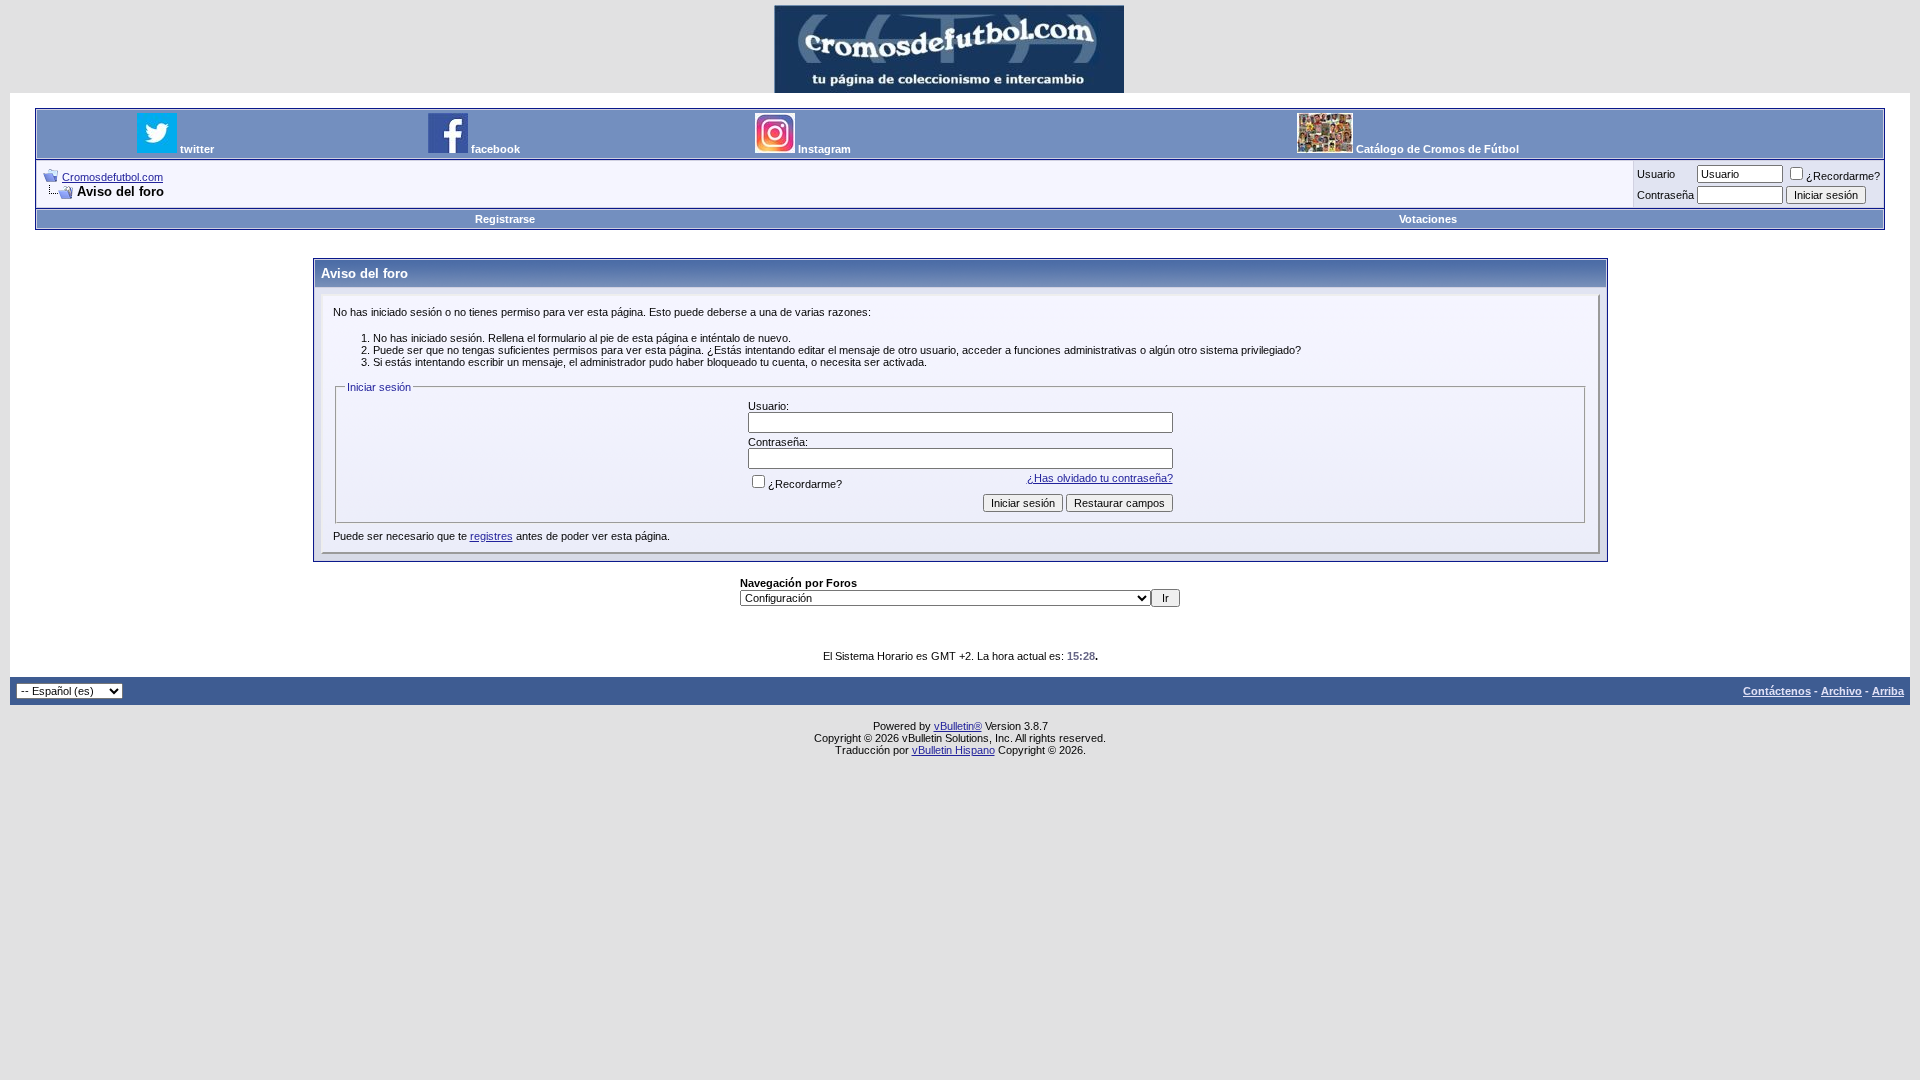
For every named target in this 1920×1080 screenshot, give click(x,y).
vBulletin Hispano (953, 750)
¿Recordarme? (1843, 176)
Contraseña (1665, 195)
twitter (197, 149)
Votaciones (1428, 219)
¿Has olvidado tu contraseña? (1100, 478)
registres (491, 536)
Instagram (824, 149)
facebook (495, 149)
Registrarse (505, 219)
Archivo (1841, 691)
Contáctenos (1777, 691)
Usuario (1656, 174)
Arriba (1888, 691)
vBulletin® (958, 726)
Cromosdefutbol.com (112, 177)
